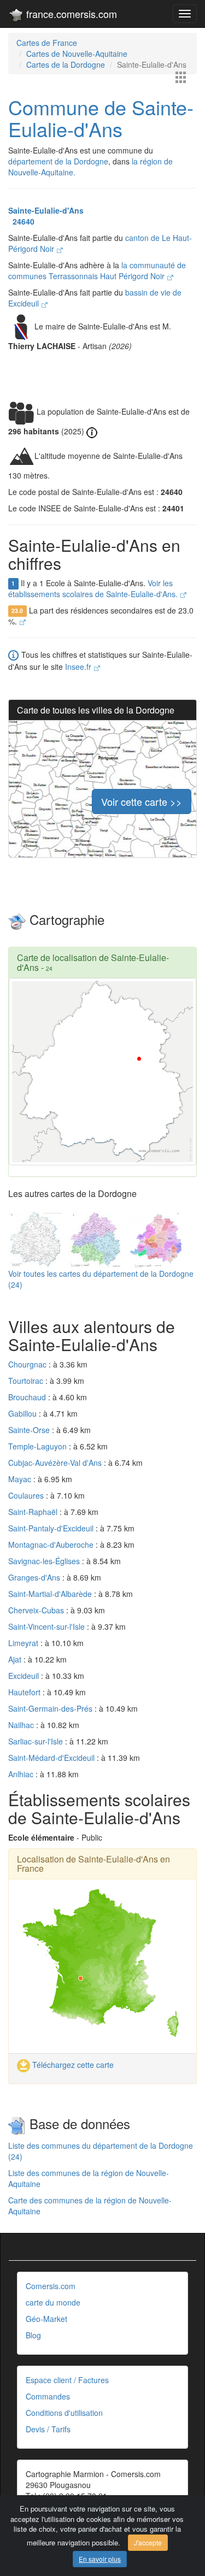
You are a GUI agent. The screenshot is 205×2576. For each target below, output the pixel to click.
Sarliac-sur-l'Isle (37, 1741)
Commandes (48, 2396)
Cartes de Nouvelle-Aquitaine (77, 54)
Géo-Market (46, 2319)
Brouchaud (28, 1397)
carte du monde (53, 2302)
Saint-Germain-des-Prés (51, 1708)
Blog (33, 2335)
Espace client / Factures (67, 2380)
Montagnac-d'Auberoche (52, 1545)
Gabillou (24, 1413)
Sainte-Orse (30, 1430)
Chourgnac (28, 1364)
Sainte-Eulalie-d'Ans (46, 210)
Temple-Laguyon (39, 1446)
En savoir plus (100, 2559)
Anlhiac (22, 1774)
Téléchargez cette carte (72, 2065)
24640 (21, 221)
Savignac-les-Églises (45, 1561)
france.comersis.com (70, 14)
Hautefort (25, 1692)
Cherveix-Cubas (37, 1610)
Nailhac (22, 1725)
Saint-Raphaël (34, 1512)
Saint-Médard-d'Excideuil (52, 1758)
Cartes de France (47, 43)
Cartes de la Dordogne (66, 64)
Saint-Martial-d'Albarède (51, 1594)
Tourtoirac (27, 1381)
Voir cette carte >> (142, 801)
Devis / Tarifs (48, 2429)
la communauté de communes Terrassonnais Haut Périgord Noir (97, 270)
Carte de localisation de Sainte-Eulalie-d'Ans (93, 962)
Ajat (16, 1659)
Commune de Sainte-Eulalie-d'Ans (101, 118)
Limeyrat (24, 1643)
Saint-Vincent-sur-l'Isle (48, 1626)
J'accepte (148, 2542)
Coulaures (27, 1495)
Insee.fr (79, 667)
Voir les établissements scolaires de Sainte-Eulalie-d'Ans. (94, 588)
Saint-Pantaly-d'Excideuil (52, 1528)
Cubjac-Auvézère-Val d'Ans (56, 1463)
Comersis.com (51, 2286)
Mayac (21, 1479)
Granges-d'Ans (35, 1577)
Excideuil (25, 1676)
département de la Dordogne (58, 161)
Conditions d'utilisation (64, 2413)
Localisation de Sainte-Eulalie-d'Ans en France (93, 1864)
